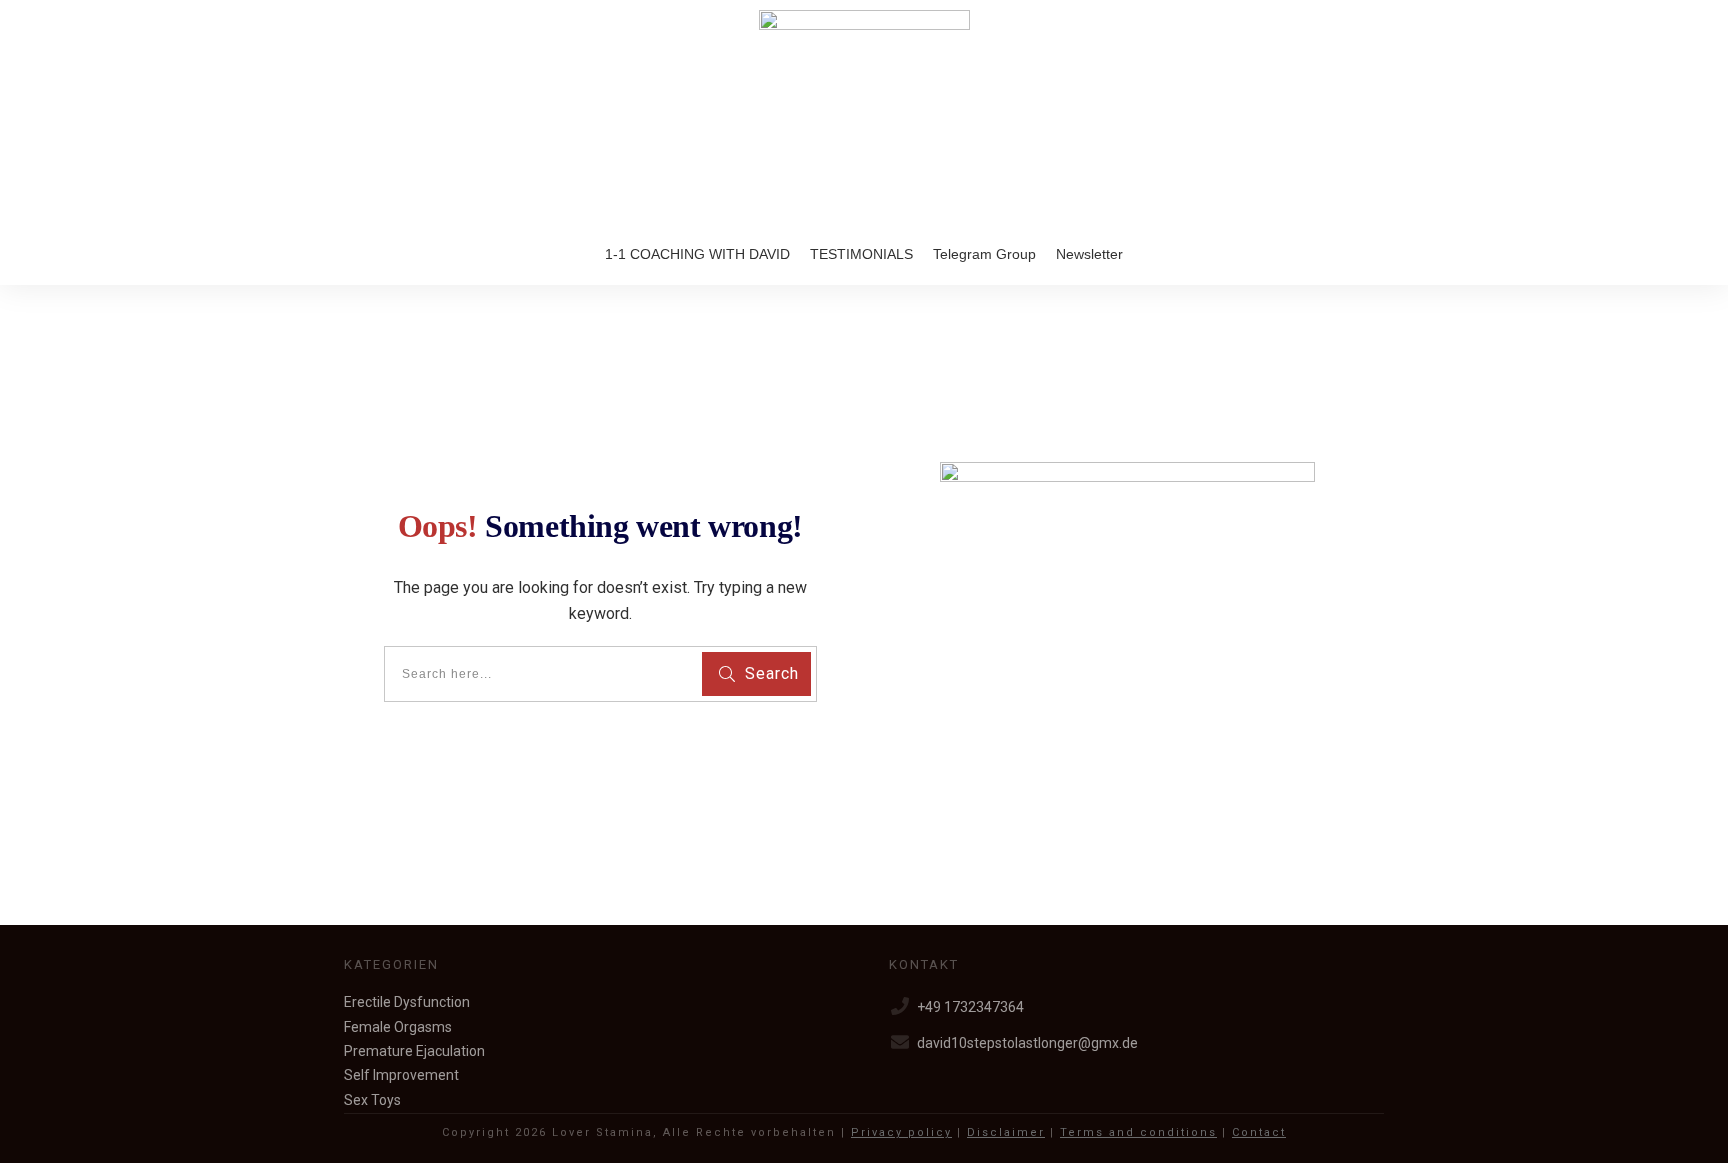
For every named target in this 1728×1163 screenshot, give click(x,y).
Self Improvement (401, 1075)
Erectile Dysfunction (407, 1002)
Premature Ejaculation (414, 1051)
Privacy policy (901, 1132)
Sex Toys (372, 1100)
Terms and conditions (1138, 1132)
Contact (1259, 1132)
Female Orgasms (398, 1027)
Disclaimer (1006, 1132)
